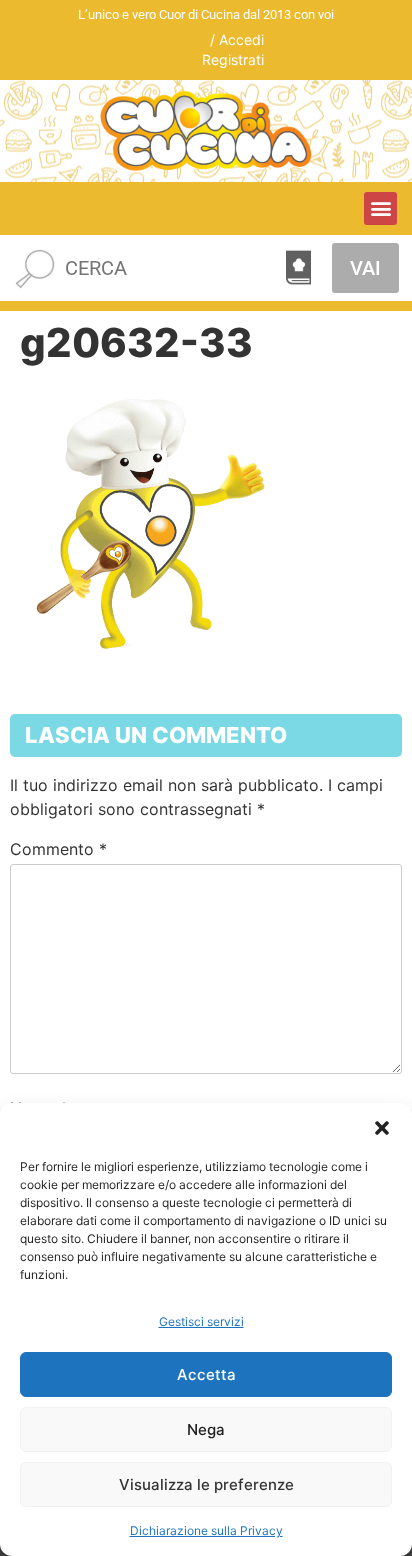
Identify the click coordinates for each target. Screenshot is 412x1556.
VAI (365, 268)
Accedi (241, 39)
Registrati (233, 59)
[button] (382, 1128)
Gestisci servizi (201, 1321)
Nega (206, 1429)
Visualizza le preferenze (206, 1484)
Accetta (206, 1374)
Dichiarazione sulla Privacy (206, 1530)
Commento (58, 849)
